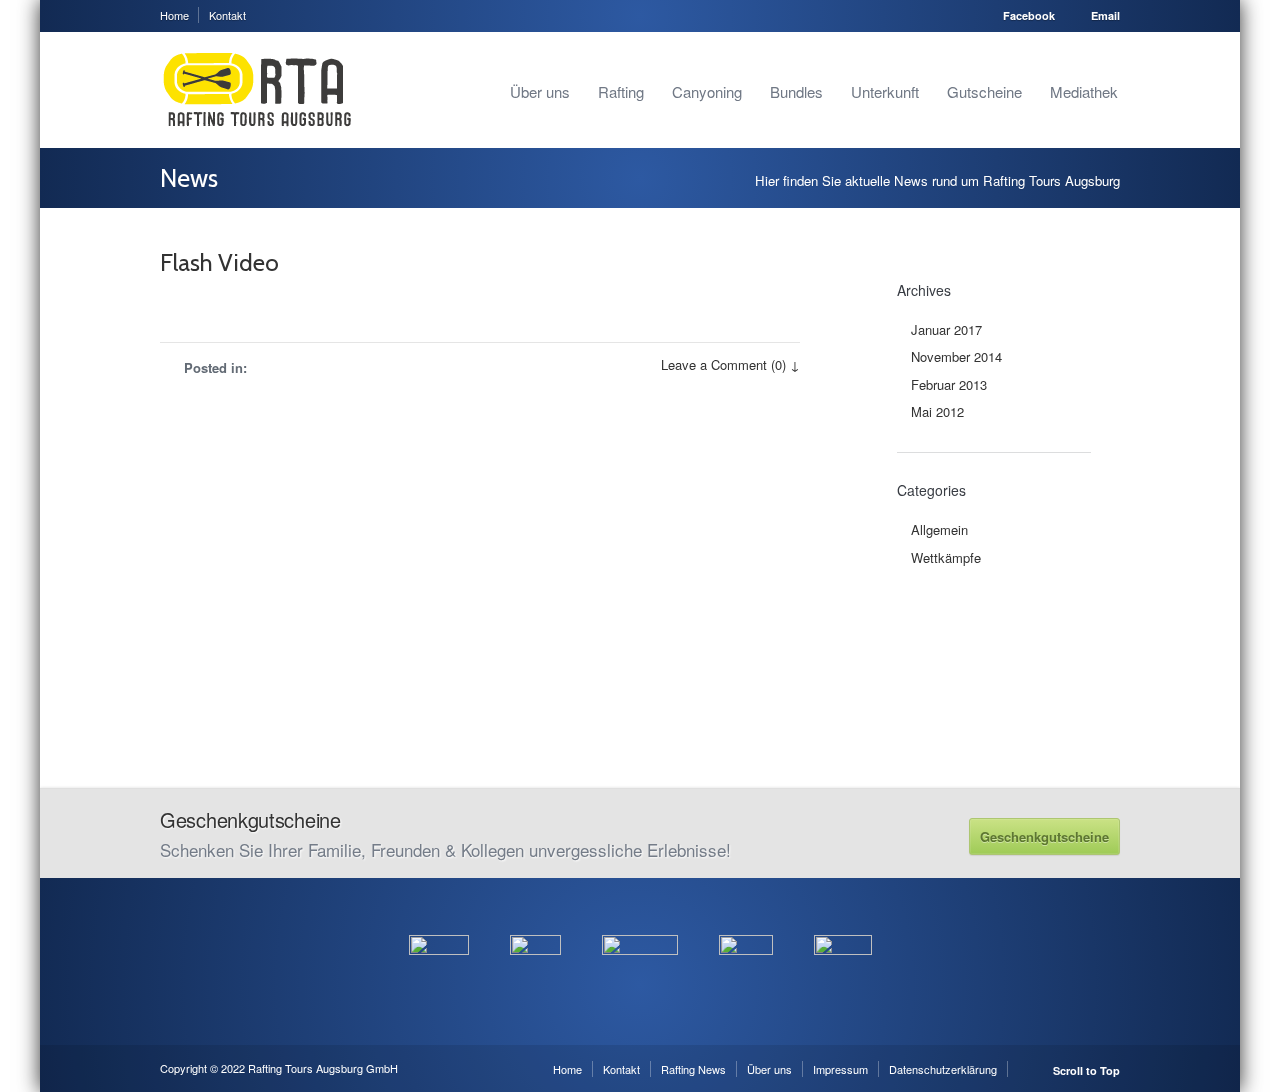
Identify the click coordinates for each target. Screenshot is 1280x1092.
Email (1105, 15)
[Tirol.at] (640, 923)
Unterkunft (885, 91)
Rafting (621, 91)
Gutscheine (984, 91)
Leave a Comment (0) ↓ (730, 364)
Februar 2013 (949, 384)
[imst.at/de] (843, 923)
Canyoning (707, 91)
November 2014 (956, 356)
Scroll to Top (1086, 1070)
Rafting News (693, 1069)
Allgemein (939, 529)
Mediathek (1084, 91)
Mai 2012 (937, 411)
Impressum (840, 1069)
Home (174, 15)
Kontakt (227, 15)
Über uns (540, 91)
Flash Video (219, 262)
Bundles (796, 91)
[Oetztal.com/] (439, 923)
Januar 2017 (946, 329)
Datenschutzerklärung (943, 1069)
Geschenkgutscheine (1044, 836)
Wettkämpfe (946, 557)
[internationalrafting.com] (746, 923)
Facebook (1029, 15)
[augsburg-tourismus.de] (535, 923)
